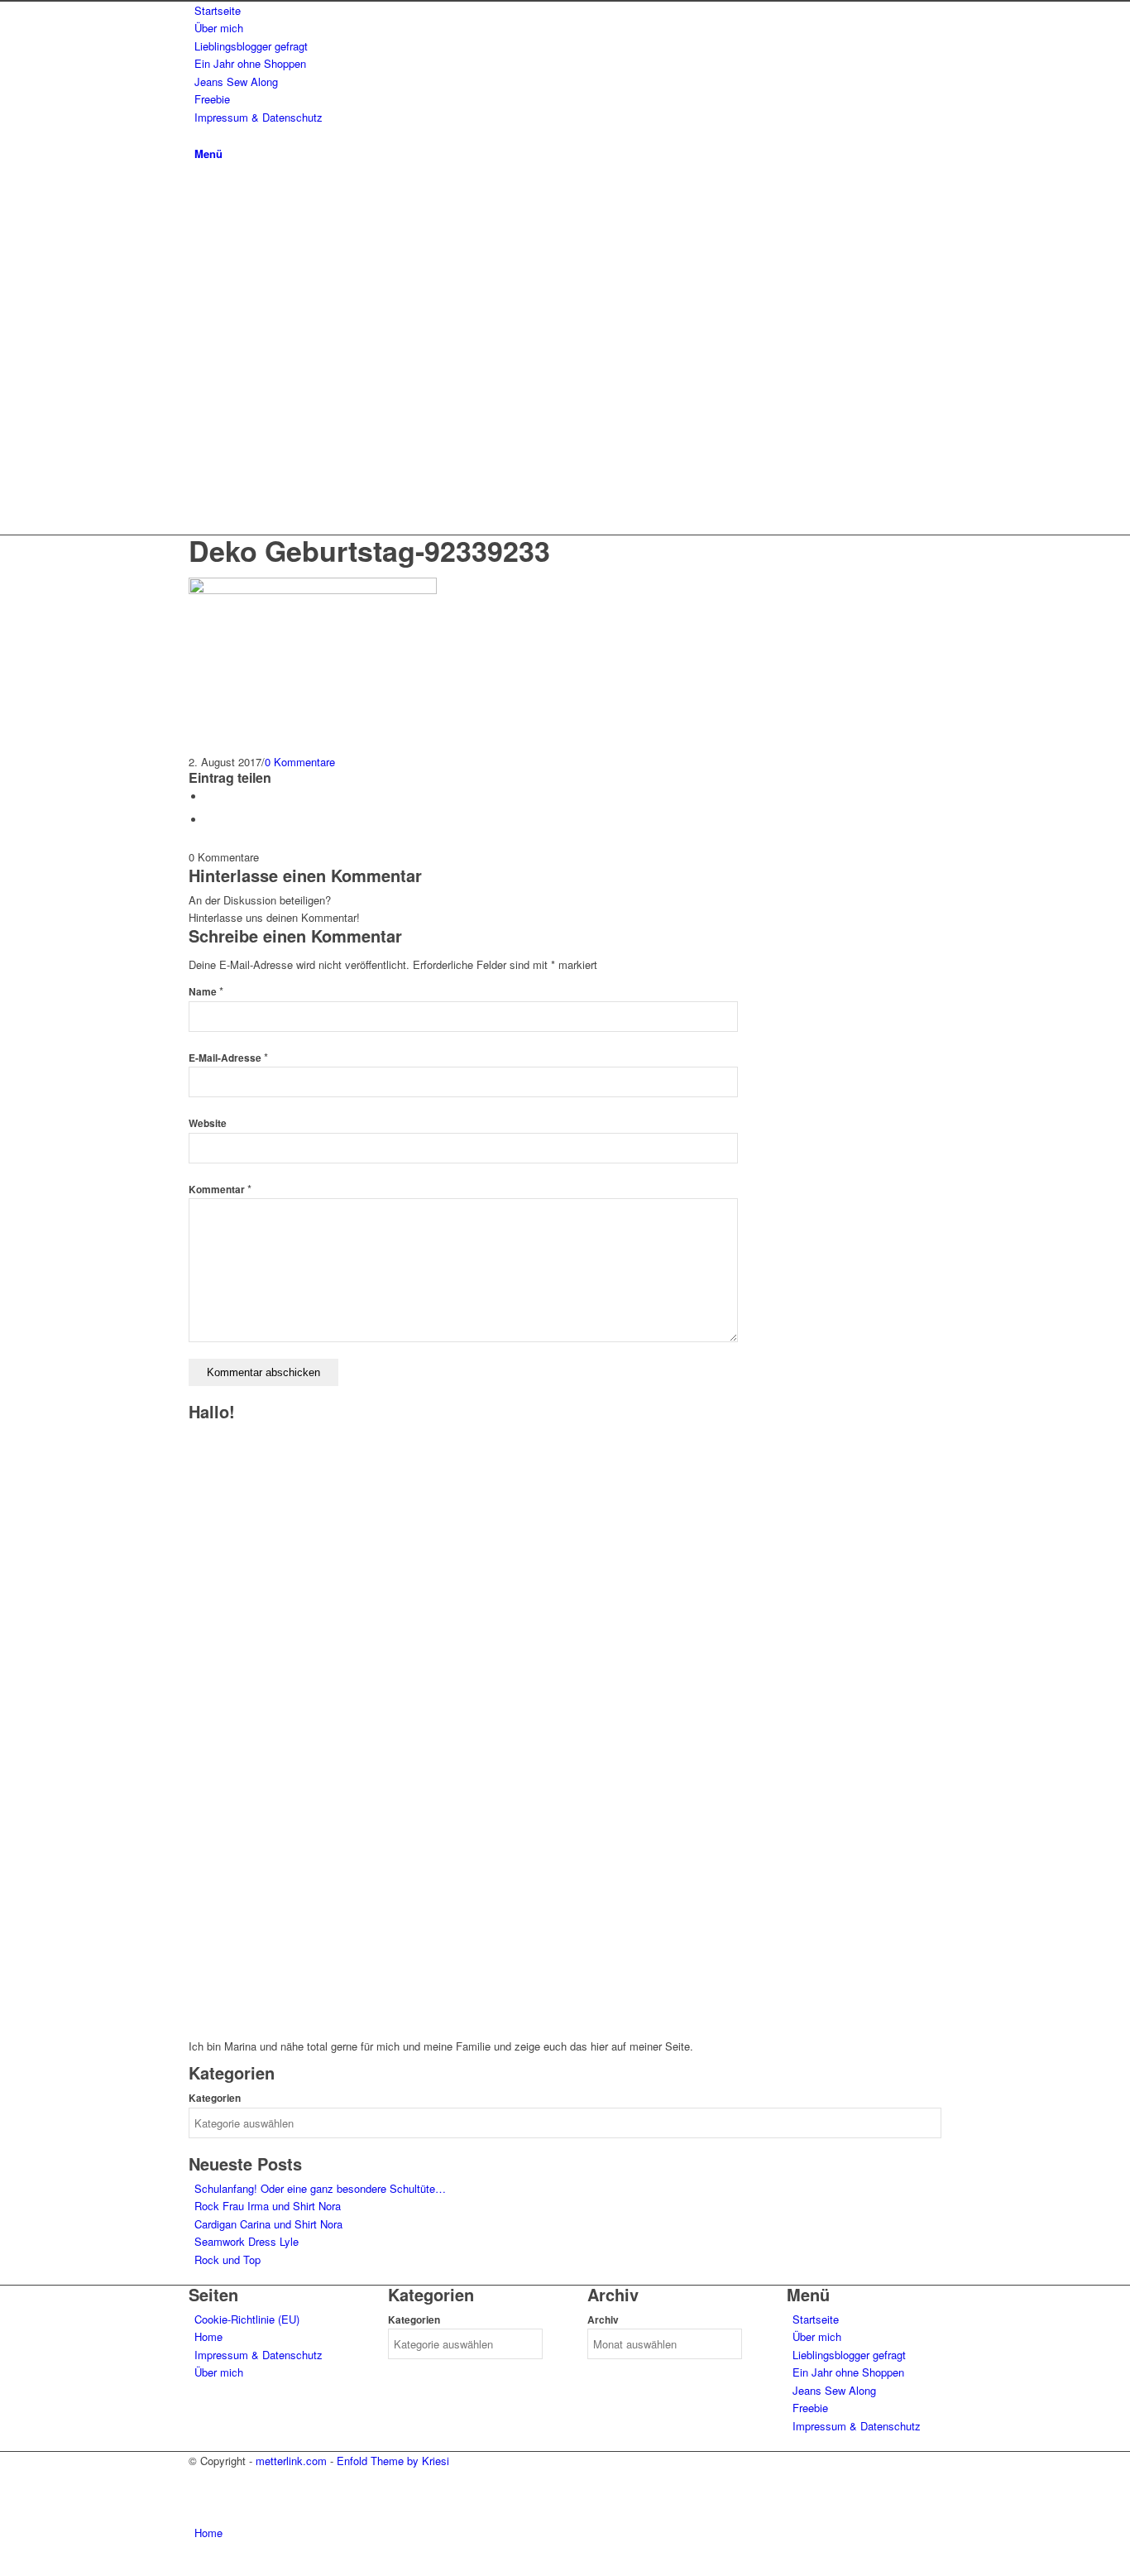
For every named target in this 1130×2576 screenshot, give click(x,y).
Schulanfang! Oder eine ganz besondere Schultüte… (320, 2188)
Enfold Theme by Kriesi (393, 2461)
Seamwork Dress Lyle (247, 2241)
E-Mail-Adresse (228, 1058)
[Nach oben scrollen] (4, 2566)
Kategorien (215, 2098)
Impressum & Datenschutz (259, 2355)
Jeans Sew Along (834, 2390)
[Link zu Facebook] (199, 482)
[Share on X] (209, 796)
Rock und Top (227, 2259)
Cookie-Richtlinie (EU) (247, 2319)
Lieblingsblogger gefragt (849, 2355)
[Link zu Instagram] (199, 464)
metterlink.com (291, 2461)
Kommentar (220, 1190)
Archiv (603, 2320)
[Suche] (199, 134)
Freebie (810, 2408)
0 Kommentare (300, 762)
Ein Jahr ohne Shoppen (848, 2372)
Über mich (219, 2372)
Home (208, 2336)
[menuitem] (568, 10)
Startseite (816, 2319)
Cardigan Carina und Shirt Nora (268, 2224)
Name (206, 992)
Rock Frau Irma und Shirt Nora (268, 2206)
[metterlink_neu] (313, 446)
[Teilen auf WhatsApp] (209, 820)
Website (208, 1123)
